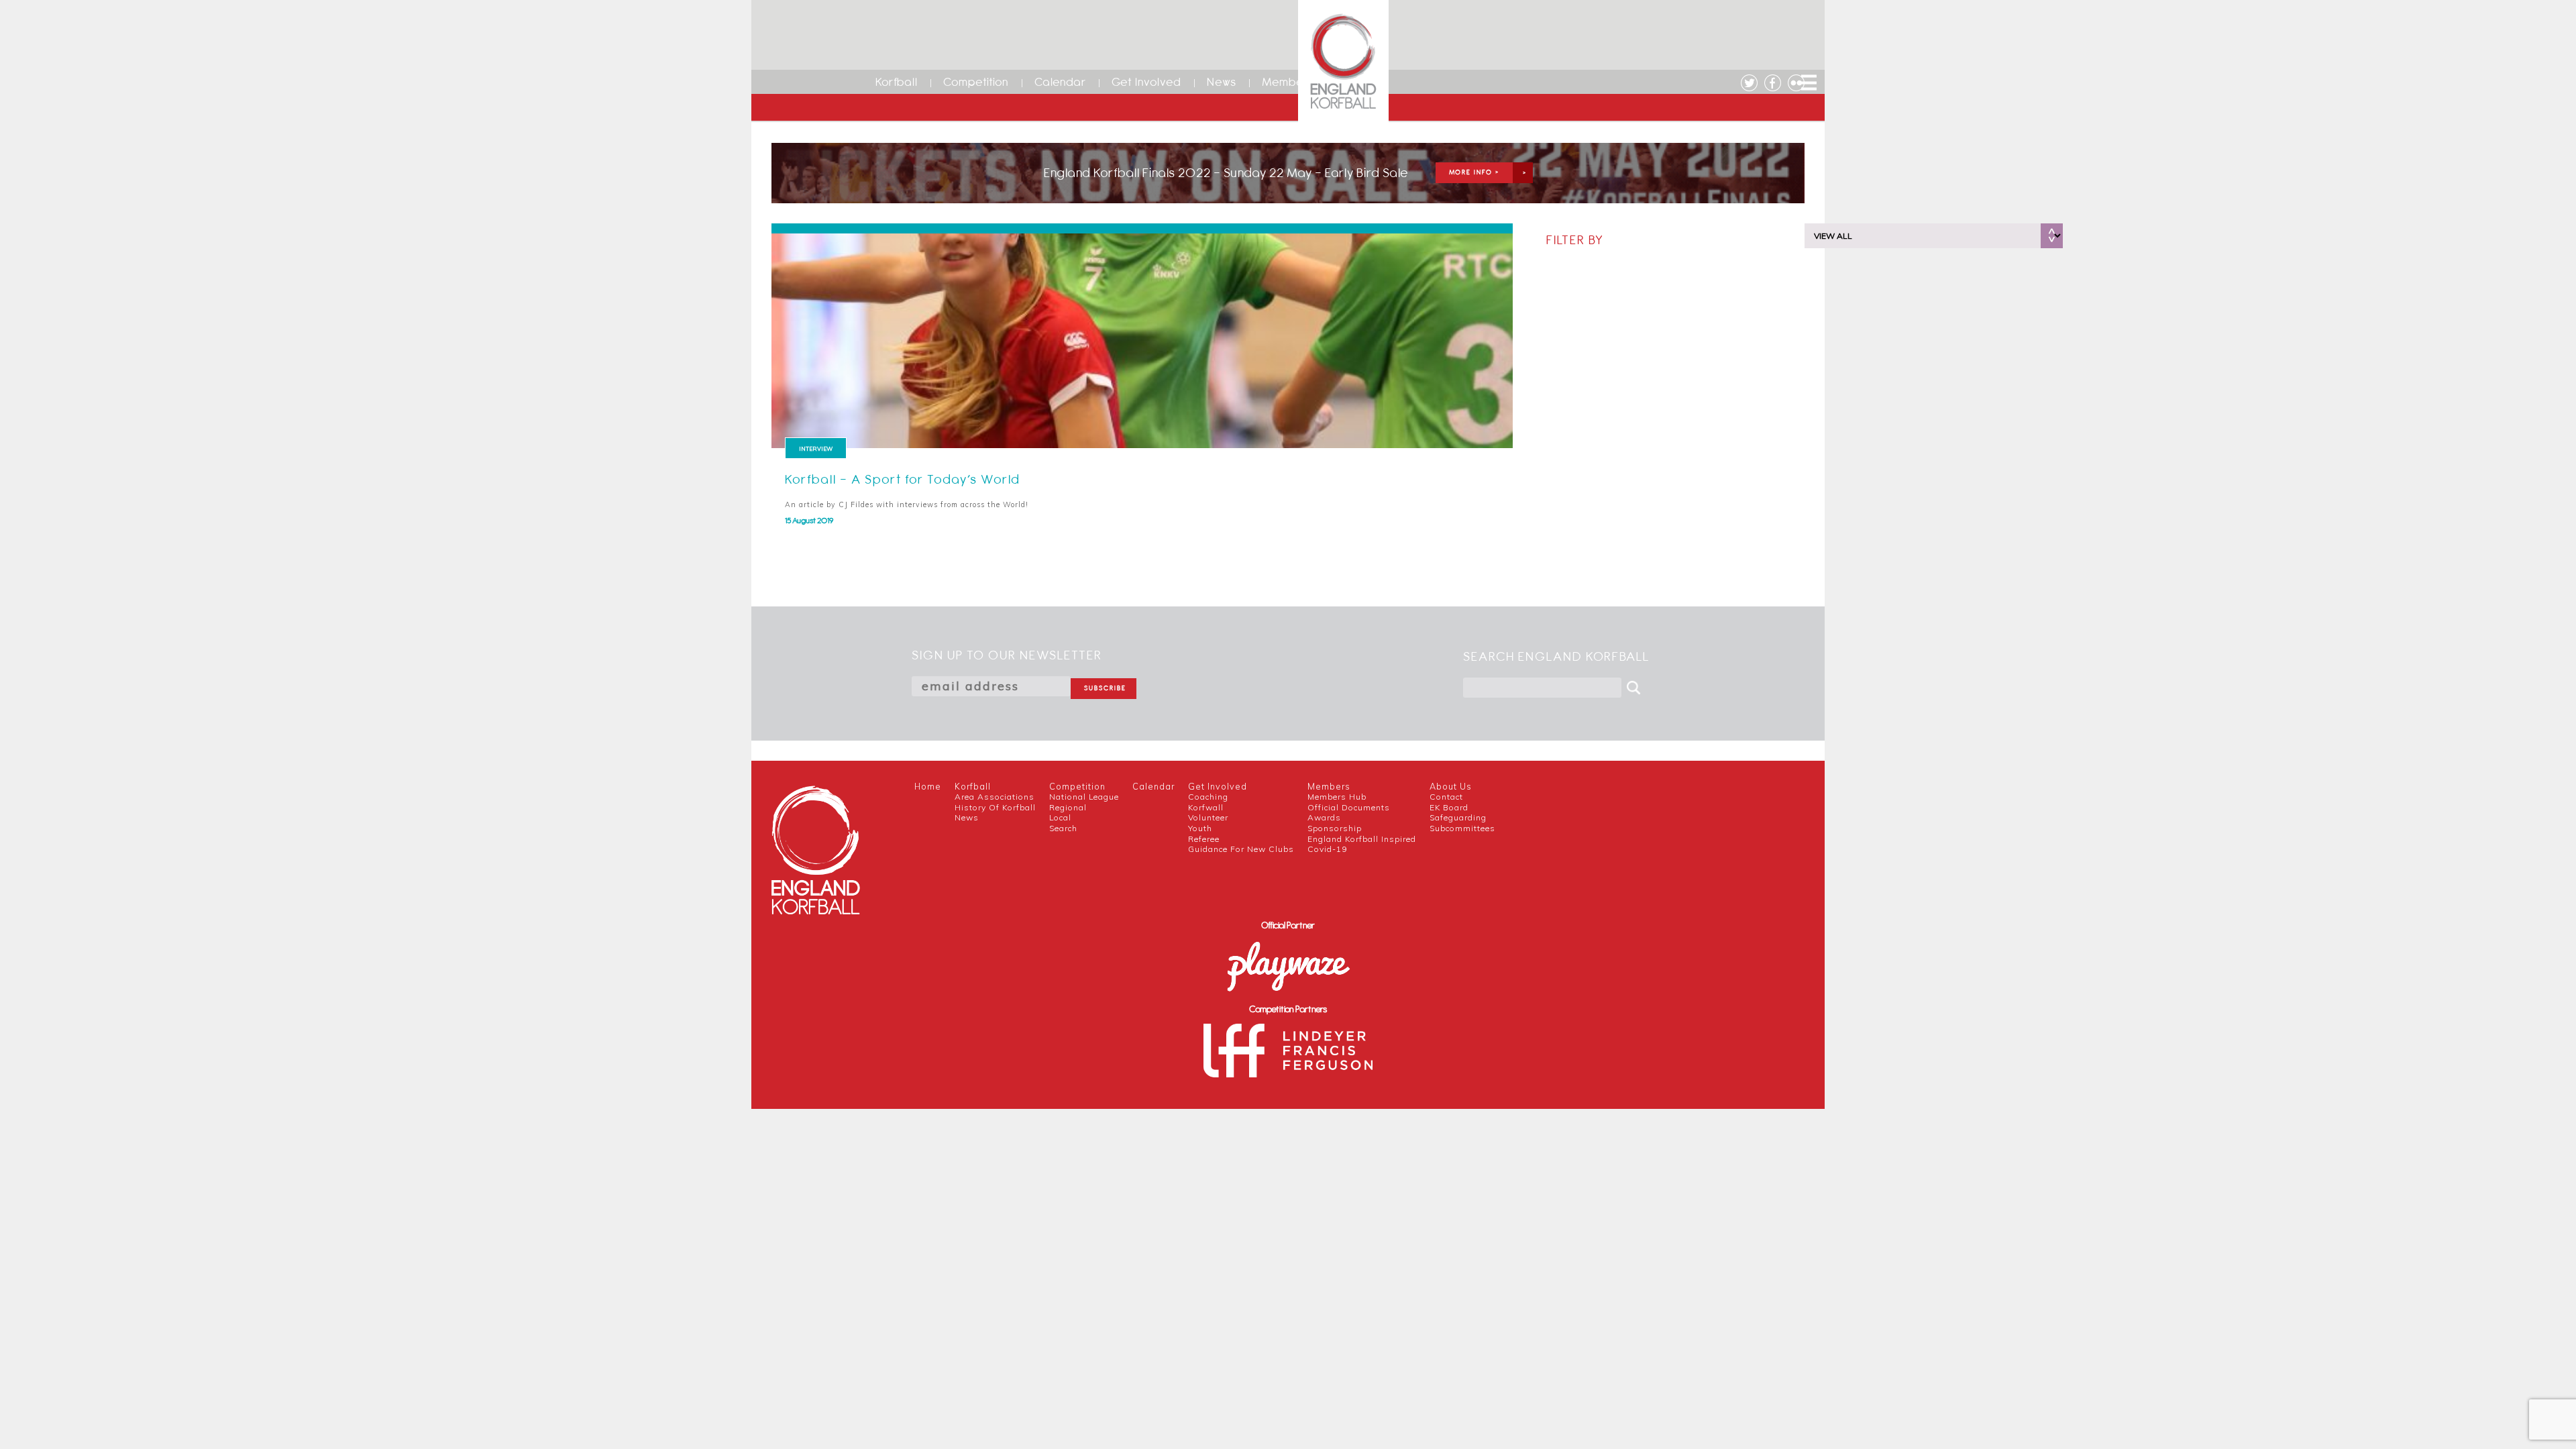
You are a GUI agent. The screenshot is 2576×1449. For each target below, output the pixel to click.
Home (928, 786)
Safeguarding (1458, 817)
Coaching (1208, 797)
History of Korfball (995, 807)
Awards (1324, 817)
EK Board (1449, 807)
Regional (1068, 807)
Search (1063, 828)
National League (1084, 797)
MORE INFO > (1474, 172)
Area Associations (995, 797)
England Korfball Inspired (1362, 839)
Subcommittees (1462, 828)
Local (1060, 817)
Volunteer (1208, 817)
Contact (1446, 797)
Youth (1200, 828)
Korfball (897, 82)
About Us (1451, 786)
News (1222, 82)
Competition (976, 82)
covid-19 (1327, 849)
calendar (1153, 786)
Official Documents (1349, 807)
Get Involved (1146, 82)
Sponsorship (1335, 828)
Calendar (1060, 82)
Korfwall (1206, 807)
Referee (1204, 839)
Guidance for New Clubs (1241, 849)
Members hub (1337, 797)
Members (1288, 82)
